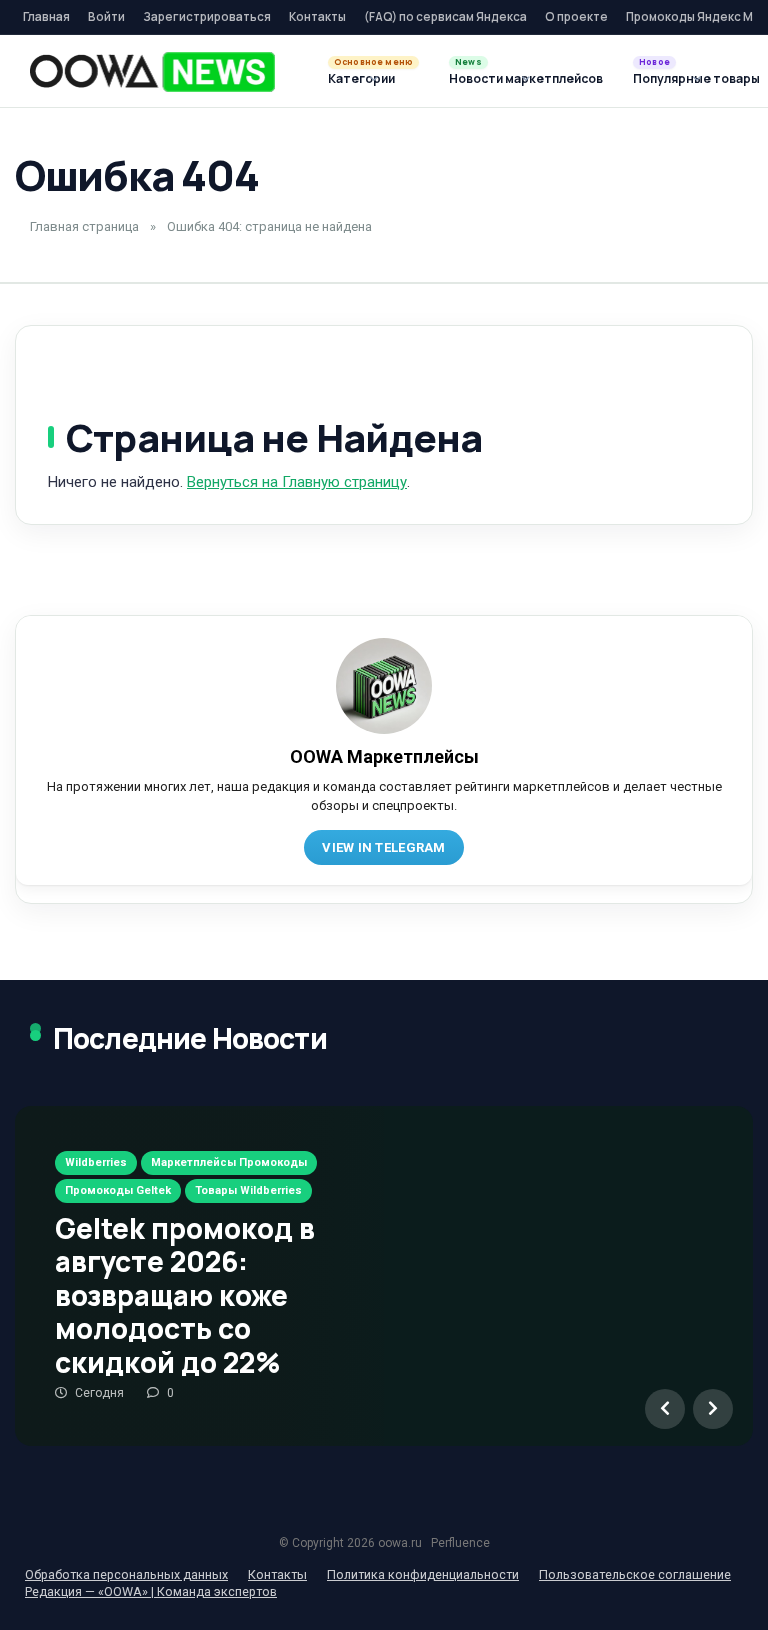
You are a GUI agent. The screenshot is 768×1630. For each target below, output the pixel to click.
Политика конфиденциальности (423, 1574)
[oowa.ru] (152, 72)
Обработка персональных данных (126, 1574)
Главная (46, 16)
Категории (361, 78)
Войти (106, 16)
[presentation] (665, 1409)
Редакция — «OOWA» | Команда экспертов (151, 1591)
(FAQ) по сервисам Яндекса (445, 16)
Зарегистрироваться (207, 16)
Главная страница (84, 226)
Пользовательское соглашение (635, 1574)
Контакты (317, 16)
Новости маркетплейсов (526, 78)
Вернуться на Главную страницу (297, 482)
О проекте (576, 16)
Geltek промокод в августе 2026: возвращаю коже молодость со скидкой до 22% (185, 1295)
